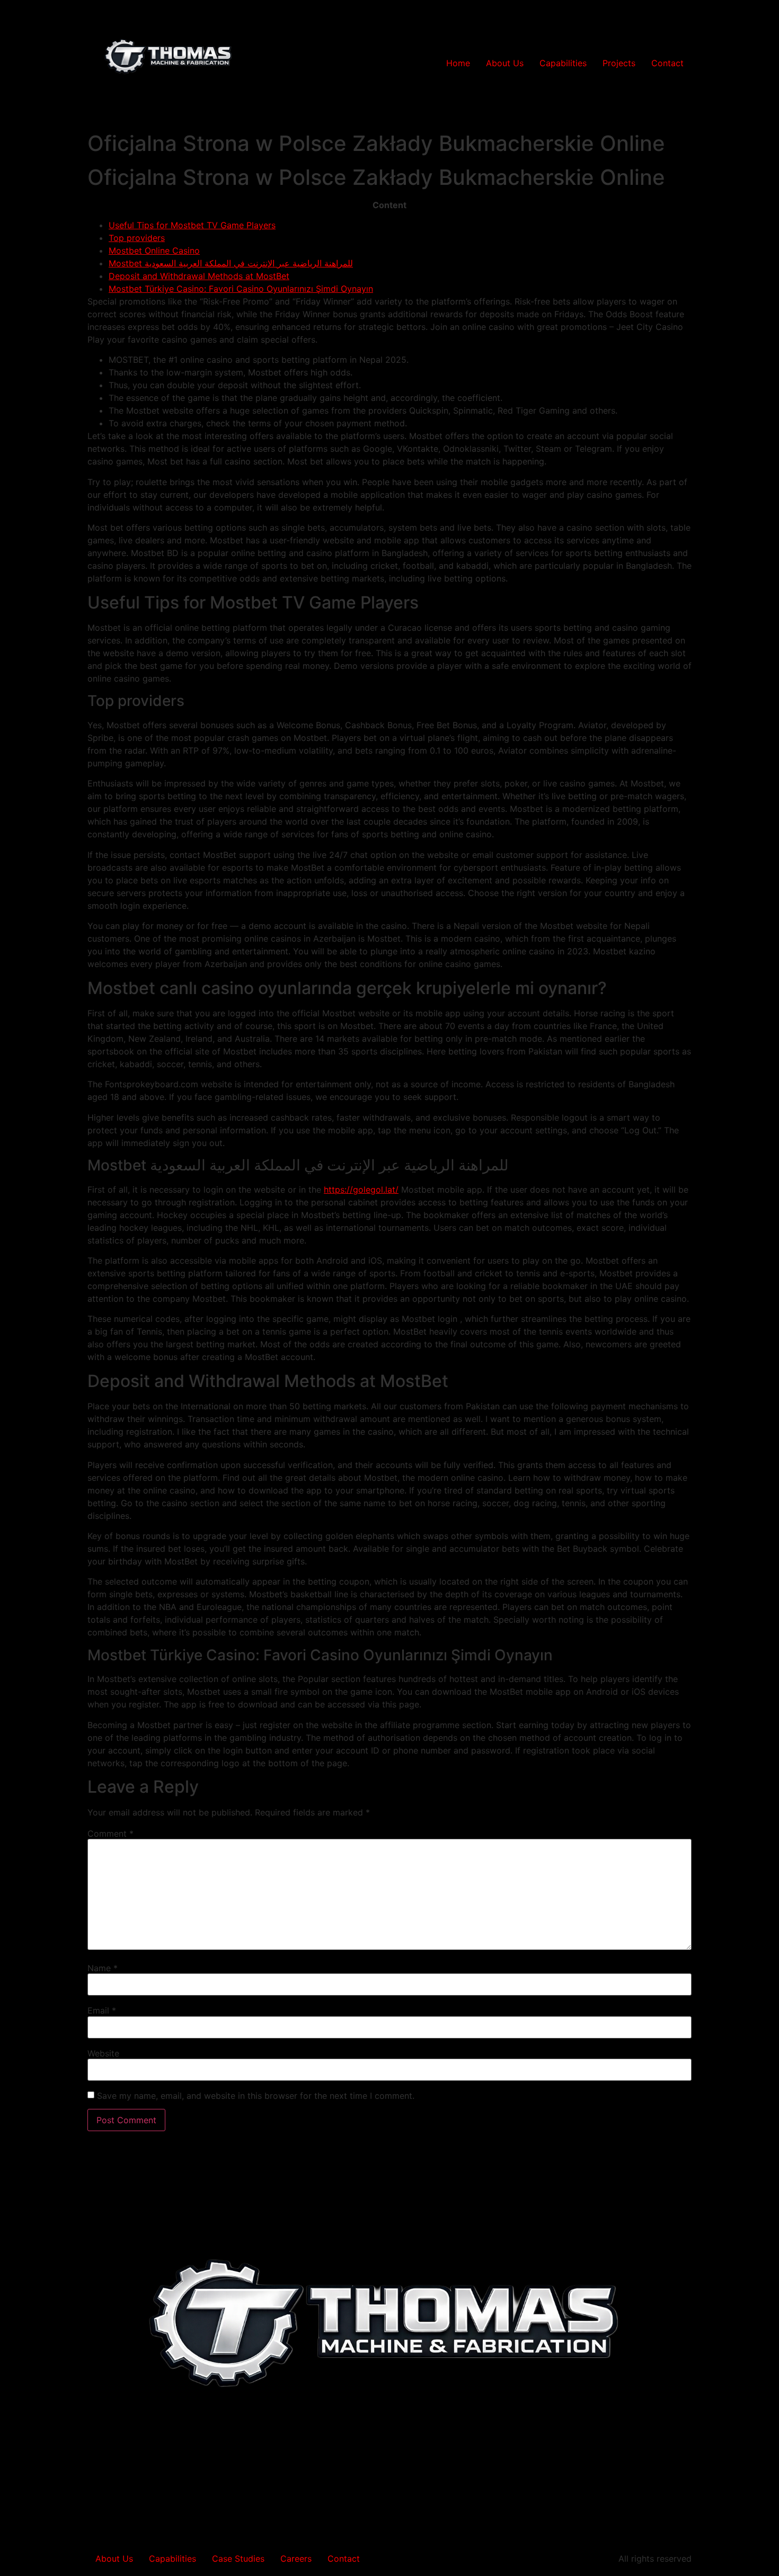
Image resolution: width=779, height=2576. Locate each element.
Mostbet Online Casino (154, 251)
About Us (505, 63)
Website (103, 2053)
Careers (296, 2559)
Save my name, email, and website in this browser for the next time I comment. (256, 2096)
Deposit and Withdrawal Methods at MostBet (199, 276)
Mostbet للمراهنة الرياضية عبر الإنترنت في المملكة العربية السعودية (231, 263)
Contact (667, 63)
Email (102, 2010)
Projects (619, 63)
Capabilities (563, 63)
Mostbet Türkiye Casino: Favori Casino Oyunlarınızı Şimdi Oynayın (241, 289)
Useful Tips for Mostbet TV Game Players (192, 225)
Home (458, 63)
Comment (110, 1833)
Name (103, 1968)
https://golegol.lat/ (361, 1189)
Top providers (137, 238)
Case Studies (238, 2559)
